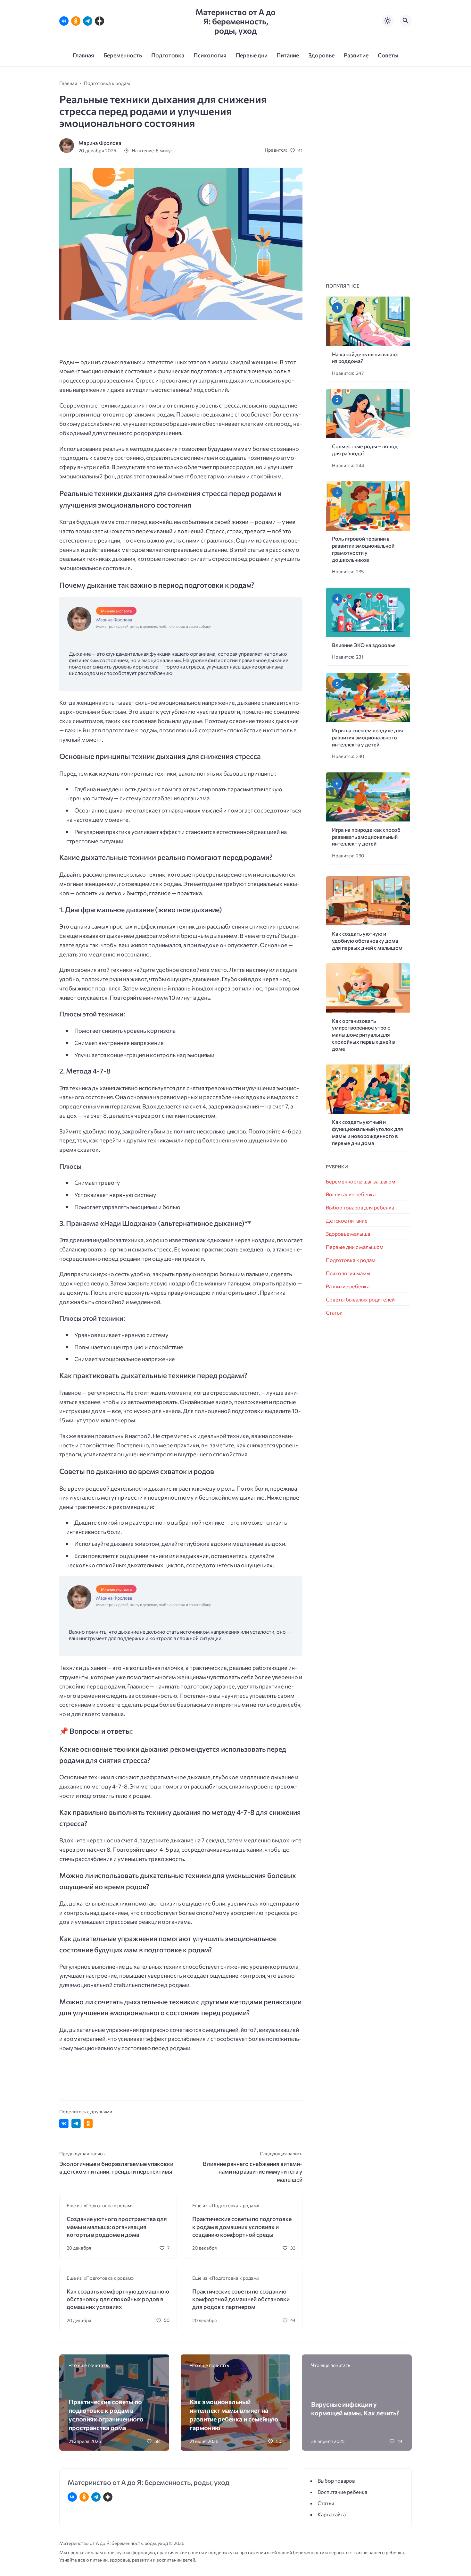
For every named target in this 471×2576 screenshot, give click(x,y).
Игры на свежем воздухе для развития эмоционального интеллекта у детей (368, 737)
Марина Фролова (100, 143)
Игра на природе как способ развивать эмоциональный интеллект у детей (366, 837)
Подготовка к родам (351, 1260)
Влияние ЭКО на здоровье (364, 645)
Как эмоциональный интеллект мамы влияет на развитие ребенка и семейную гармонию (234, 2414)
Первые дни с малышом (355, 1247)
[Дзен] (99, 21)
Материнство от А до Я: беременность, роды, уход (235, 21)
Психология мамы (348, 1273)
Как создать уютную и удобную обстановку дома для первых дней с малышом (367, 941)
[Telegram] (88, 21)
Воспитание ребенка (351, 1194)
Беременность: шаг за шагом (361, 1181)
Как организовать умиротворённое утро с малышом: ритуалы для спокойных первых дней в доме (364, 1035)
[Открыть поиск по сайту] (406, 21)
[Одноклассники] (76, 21)
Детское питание (347, 1221)
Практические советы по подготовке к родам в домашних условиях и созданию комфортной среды (242, 2227)
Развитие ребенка (348, 1286)
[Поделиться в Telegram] (76, 2123)
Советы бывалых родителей (360, 1299)
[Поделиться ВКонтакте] (64, 2123)
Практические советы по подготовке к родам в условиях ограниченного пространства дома (106, 2414)
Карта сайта (332, 2514)
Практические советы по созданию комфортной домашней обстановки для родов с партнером (241, 2299)
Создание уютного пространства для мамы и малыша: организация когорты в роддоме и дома (117, 2227)
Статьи (334, 1313)
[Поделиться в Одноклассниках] (88, 2123)
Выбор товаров (336, 2481)
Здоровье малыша (348, 1234)
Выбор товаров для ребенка (360, 1207)
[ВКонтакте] (64, 21)
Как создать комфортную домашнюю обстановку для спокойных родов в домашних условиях (118, 2299)
